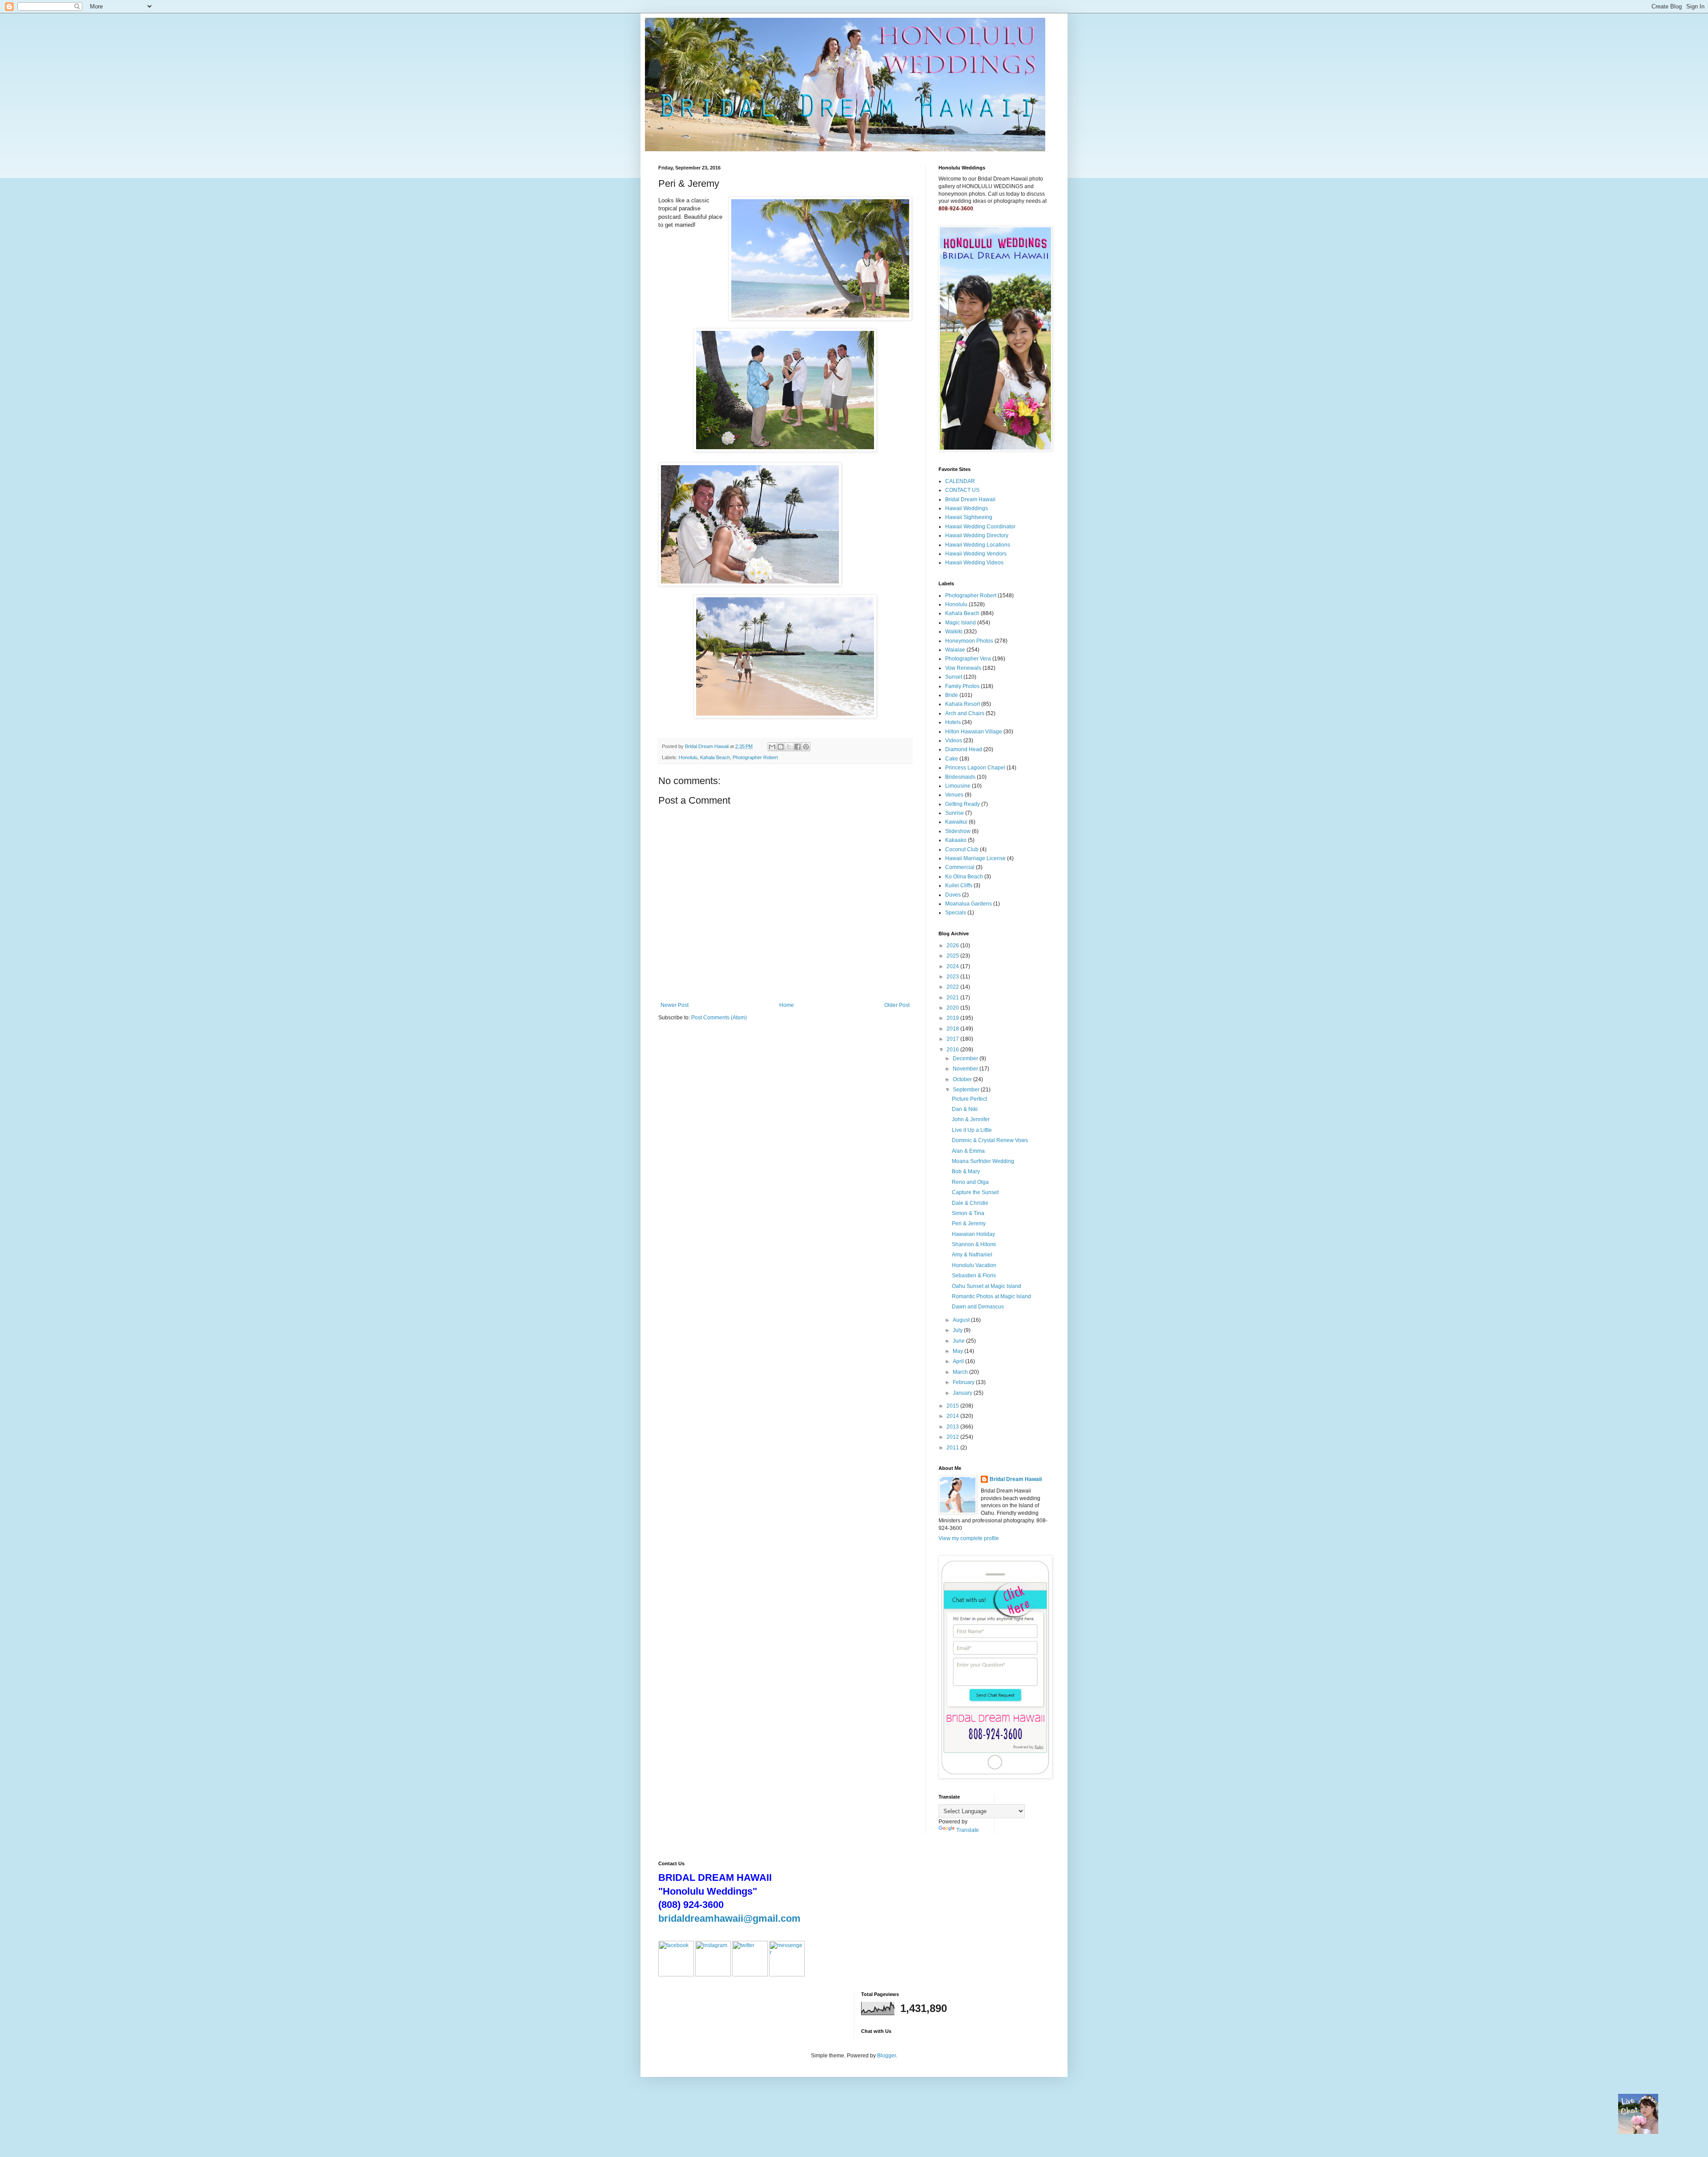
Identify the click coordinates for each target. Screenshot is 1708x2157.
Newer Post (675, 1005)
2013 (953, 1427)
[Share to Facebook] (798, 747)
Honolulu (688, 757)
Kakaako (956, 840)
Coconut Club (962, 849)
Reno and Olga (970, 1182)
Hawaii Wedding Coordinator (980, 527)
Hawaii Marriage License (975, 858)
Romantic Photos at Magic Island (991, 1296)
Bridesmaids (960, 777)
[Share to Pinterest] (806, 747)
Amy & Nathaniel (972, 1255)
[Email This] (772, 747)
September (967, 1090)
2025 (953, 956)
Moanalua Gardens (969, 904)
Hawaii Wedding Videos (974, 563)
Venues (954, 795)
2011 (953, 1448)
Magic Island (961, 623)
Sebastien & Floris (974, 1276)
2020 (953, 1008)
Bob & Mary (966, 1171)
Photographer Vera (968, 659)
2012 (953, 1437)
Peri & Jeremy (969, 1223)
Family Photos (962, 686)
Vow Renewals (963, 668)
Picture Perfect (969, 1099)
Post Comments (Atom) (719, 1018)
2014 (953, 1416)
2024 (953, 966)
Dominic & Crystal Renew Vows (990, 1140)
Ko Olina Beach (964, 877)
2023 (953, 977)
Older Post (897, 1005)
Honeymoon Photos (969, 641)
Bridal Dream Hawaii (970, 499)
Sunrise (955, 813)
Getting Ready (963, 804)
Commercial (960, 867)
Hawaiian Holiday (973, 1234)
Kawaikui (956, 822)
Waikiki (954, 632)
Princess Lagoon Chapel (975, 768)
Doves (953, 895)
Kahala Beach (715, 757)
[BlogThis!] (781, 747)
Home (787, 1005)
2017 (953, 1039)
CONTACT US (962, 490)
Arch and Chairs (965, 713)
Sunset (954, 677)
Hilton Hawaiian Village (974, 732)
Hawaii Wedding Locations (978, 545)
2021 (953, 998)
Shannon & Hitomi (974, 1244)
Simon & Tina (968, 1213)
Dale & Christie (970, 1203)
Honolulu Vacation (974, 1265)
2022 (953, 987)
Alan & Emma (968, 1151)
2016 (953, 1050)
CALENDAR (960, 481)
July (958, 1330)
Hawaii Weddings (967, 508)
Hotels (953, 722)
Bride (952, 695)
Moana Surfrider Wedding (983, 1161)
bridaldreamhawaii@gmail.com (729, 1918)
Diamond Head (964, 749)
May (959, 1351)
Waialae (955, 650)
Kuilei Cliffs (959, 885)
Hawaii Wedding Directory (977, 535)
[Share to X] (789, 747)
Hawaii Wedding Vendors (976, 554)
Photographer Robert (755, 757)
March (961, 1372)
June (959, 1341)
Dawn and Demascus (978, 1307)
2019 (953, 1018)
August (962, 1320)
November (966, 1069)
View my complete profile (969, 1538)
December (966, 1058)
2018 (953, 1029)
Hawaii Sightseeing (969, 517)
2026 (953, 946)
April (959, 1361)
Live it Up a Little (972, 1130)
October (963, 1079)
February (964, 1382)
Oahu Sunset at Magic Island (987, 1286)
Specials (956, 913)
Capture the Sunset (975, 1192)
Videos (954, 740)
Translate (968, 1830)
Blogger (886, 2056)
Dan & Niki (965, 1109)
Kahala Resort (963, 704)
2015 (953, 1406)
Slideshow (958, 831)
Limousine (958, 786)
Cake (952, 759)
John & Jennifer (971, 1119)
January (963, 1393)
